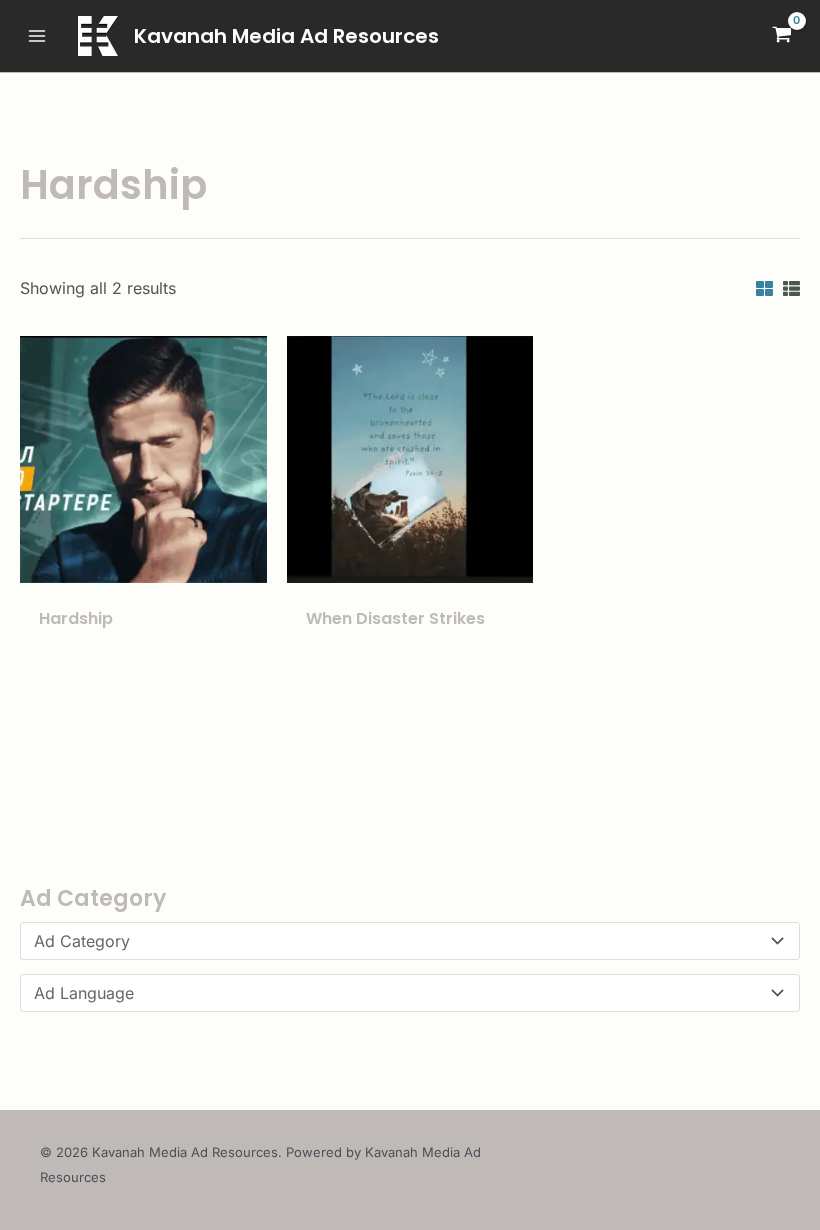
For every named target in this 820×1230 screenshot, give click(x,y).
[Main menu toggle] (37, 36)
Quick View (143, 563)
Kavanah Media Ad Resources (286, 36)
